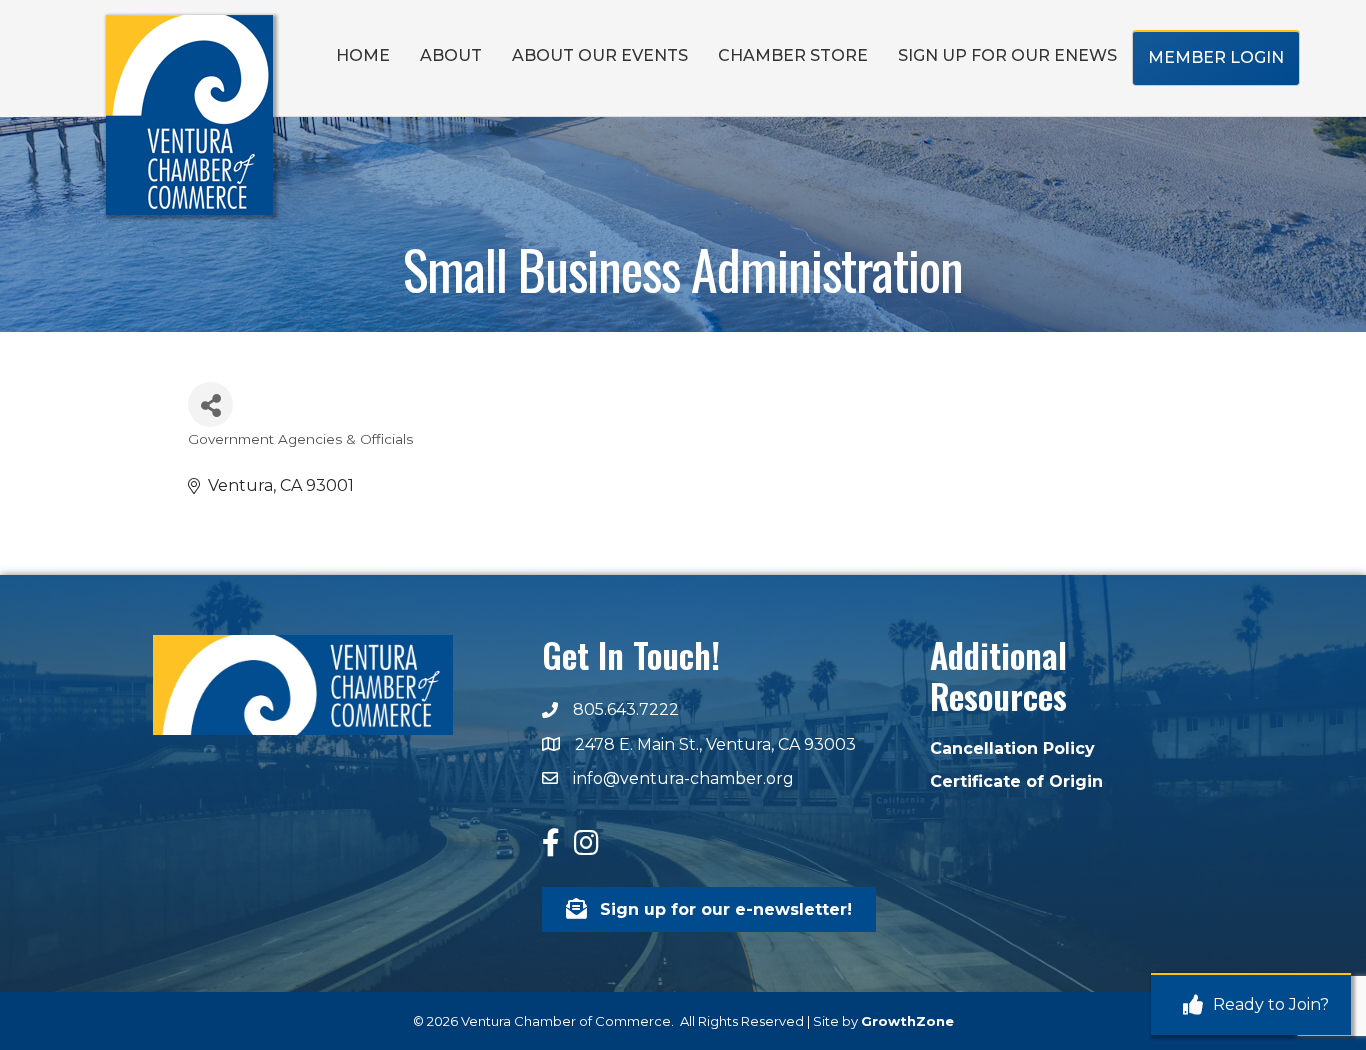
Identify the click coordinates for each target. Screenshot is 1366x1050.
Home (363, 55)
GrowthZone (907, 1021)
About (451, 55)
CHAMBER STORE (793, 55)
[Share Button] (210, 404)
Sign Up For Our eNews (1007, 55)
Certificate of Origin (1016, 781)
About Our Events (600, 55)
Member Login (1216, 57)
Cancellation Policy (1012, 748)
